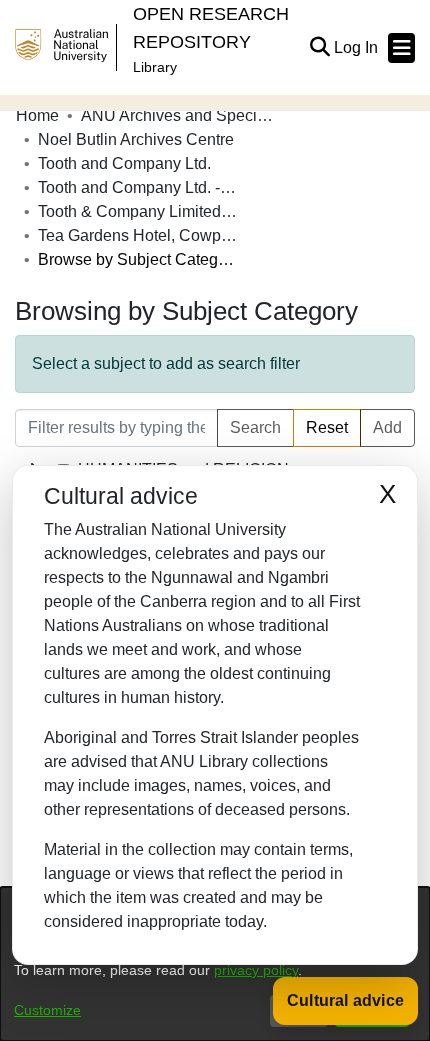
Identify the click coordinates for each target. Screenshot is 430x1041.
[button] (319, 48)
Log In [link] (357, 47)
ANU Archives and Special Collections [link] (181, 115)
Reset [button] (327, 427)
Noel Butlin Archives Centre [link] (136, 139)
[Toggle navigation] (401, 48)
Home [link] (37, 115)
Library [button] (155, 67)
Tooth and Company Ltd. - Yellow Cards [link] (138, 187)
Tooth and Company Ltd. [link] (124, 163)
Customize (47, 1010)
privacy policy (256, 970)
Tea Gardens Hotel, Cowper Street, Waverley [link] (138, 235)
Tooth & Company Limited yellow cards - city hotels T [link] (138, 211)
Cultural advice (345, 1000)
